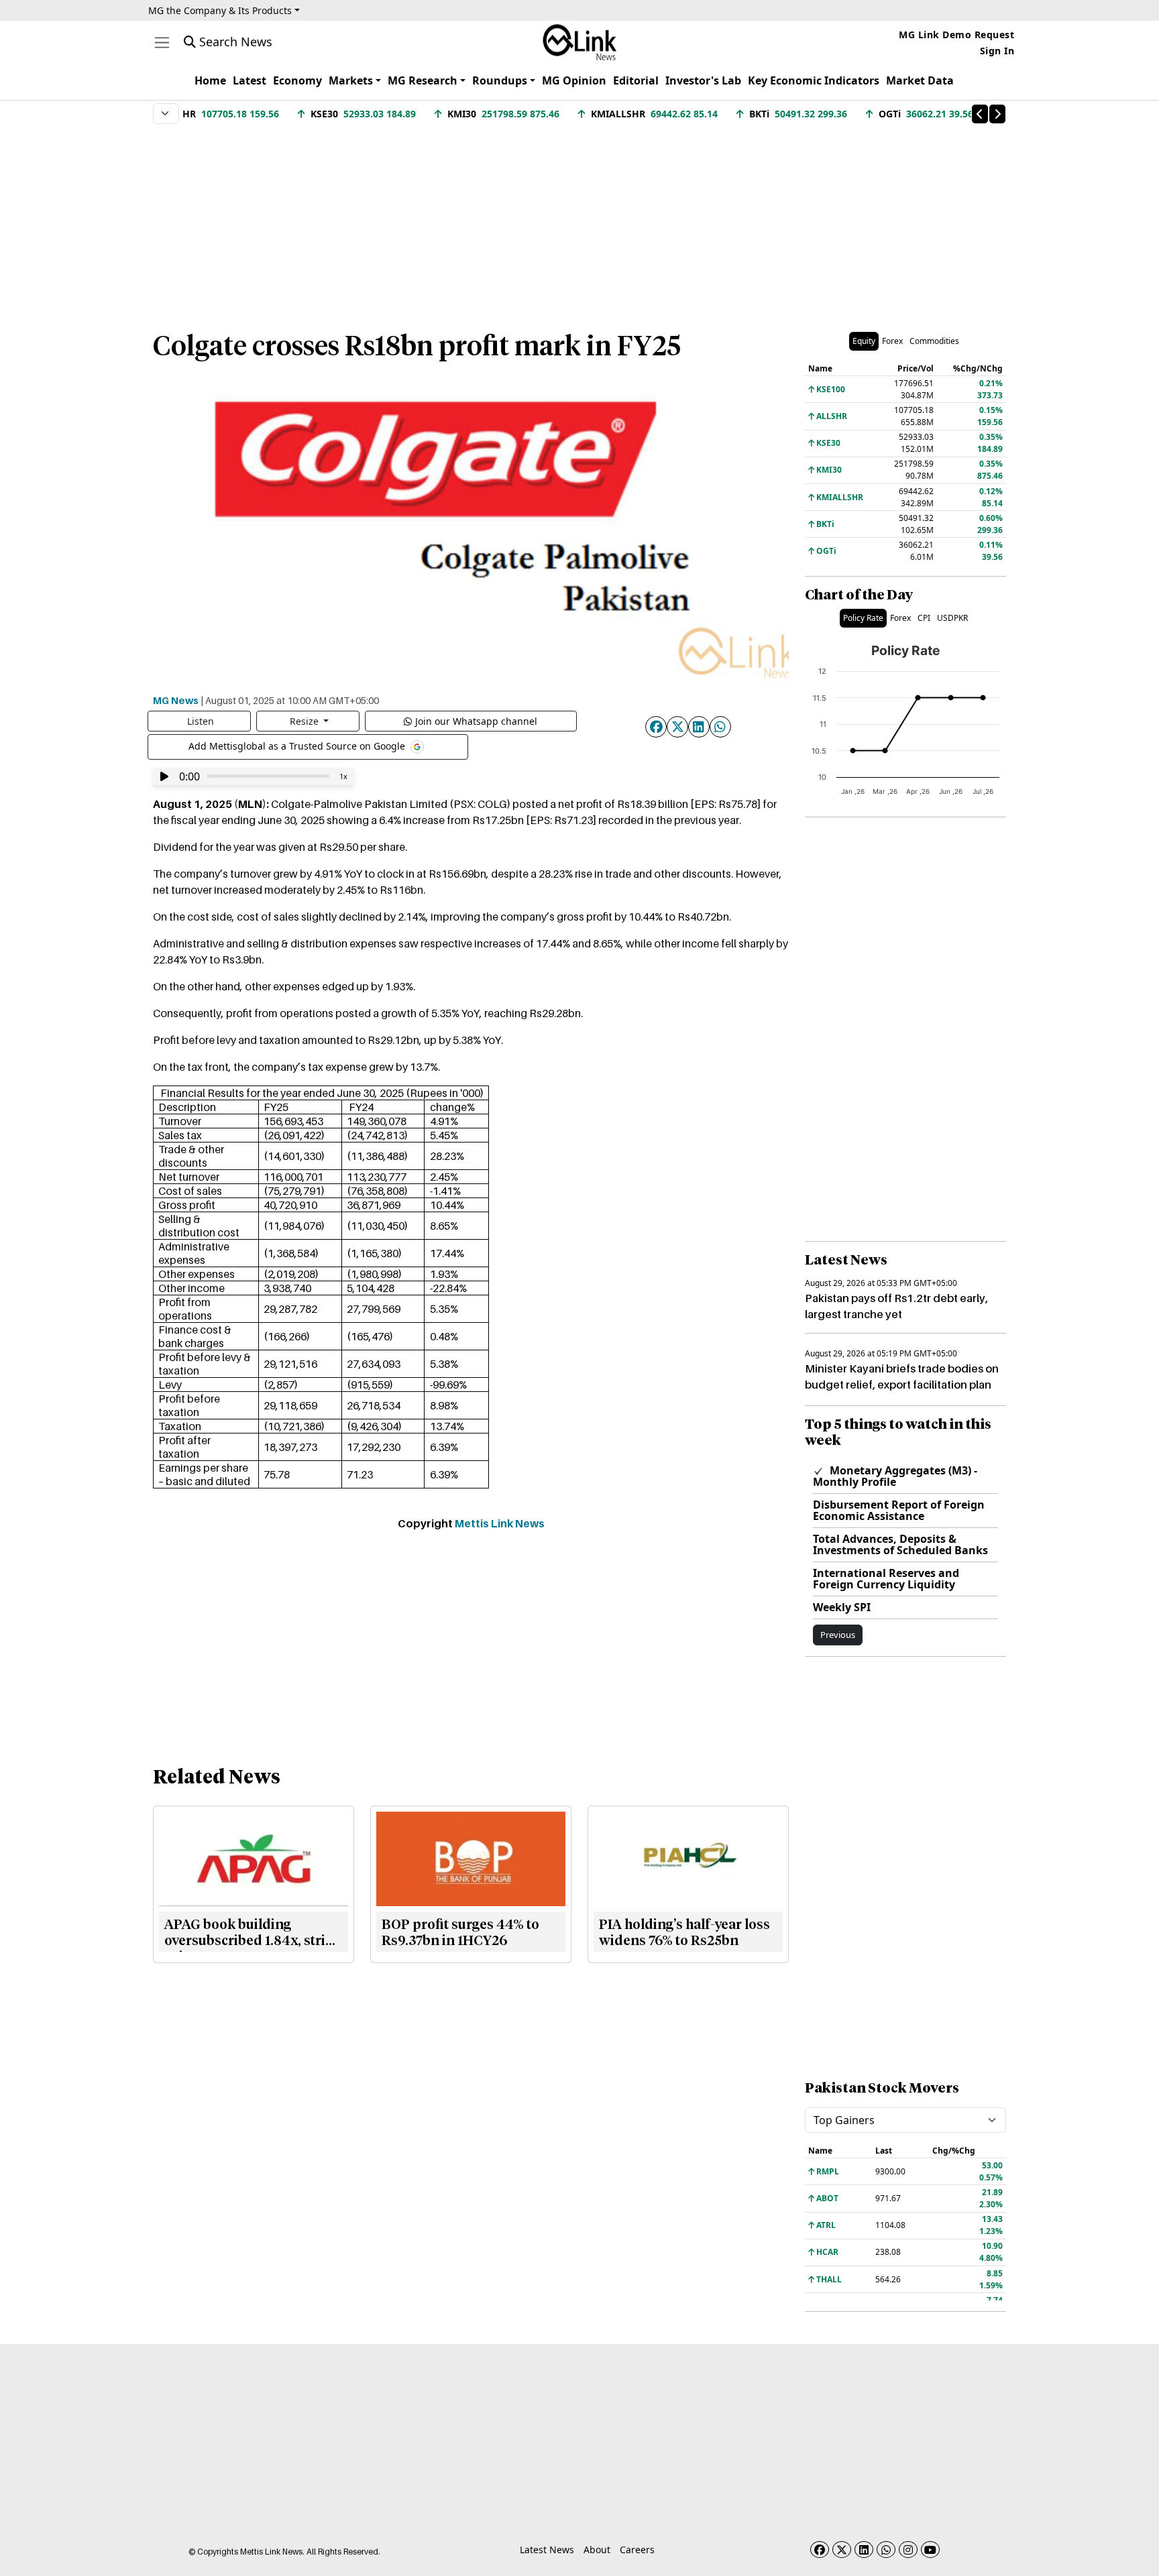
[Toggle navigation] (162, 43)
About (597, 2550)
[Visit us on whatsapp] (886, 2550)
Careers (637, 2550)
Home (210, 80)
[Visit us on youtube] (930, 2550)
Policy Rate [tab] (863, 618)
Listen (201, 721)
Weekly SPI (842, 1607)
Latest (250, 80)
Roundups (500, 80)
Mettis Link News (500, 1523)
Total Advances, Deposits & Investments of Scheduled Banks (900, 1544)
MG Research (423, 80)
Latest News (547, 2550)
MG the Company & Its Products (220, 10)
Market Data (920, 80)
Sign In (997, 51)
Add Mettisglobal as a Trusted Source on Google (298, 745)
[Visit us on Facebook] (820, 2550)
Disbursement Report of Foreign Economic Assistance (899, 1510)
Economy (297, 80)
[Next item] (997, 114)
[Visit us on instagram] (908, 2550)
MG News (176, 700)
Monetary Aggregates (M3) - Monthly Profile (895, 1476)
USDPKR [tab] (952, 618)
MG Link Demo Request (956, 35)
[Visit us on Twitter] (842, 2550)
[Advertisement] (579, 221)
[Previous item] (980, 114)
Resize (306, 721)
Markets (351, 80)
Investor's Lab (703, 80)
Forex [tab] (892, 341)
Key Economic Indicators (814, 80)
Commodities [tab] (934, 341)
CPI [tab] (924, 618)
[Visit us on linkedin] (864, 2550)
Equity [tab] (864, 341)
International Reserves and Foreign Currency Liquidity (886, 1579)
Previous (838, 1635)
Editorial (636, 80)
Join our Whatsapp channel (476, 721)
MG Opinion (574, 80)
